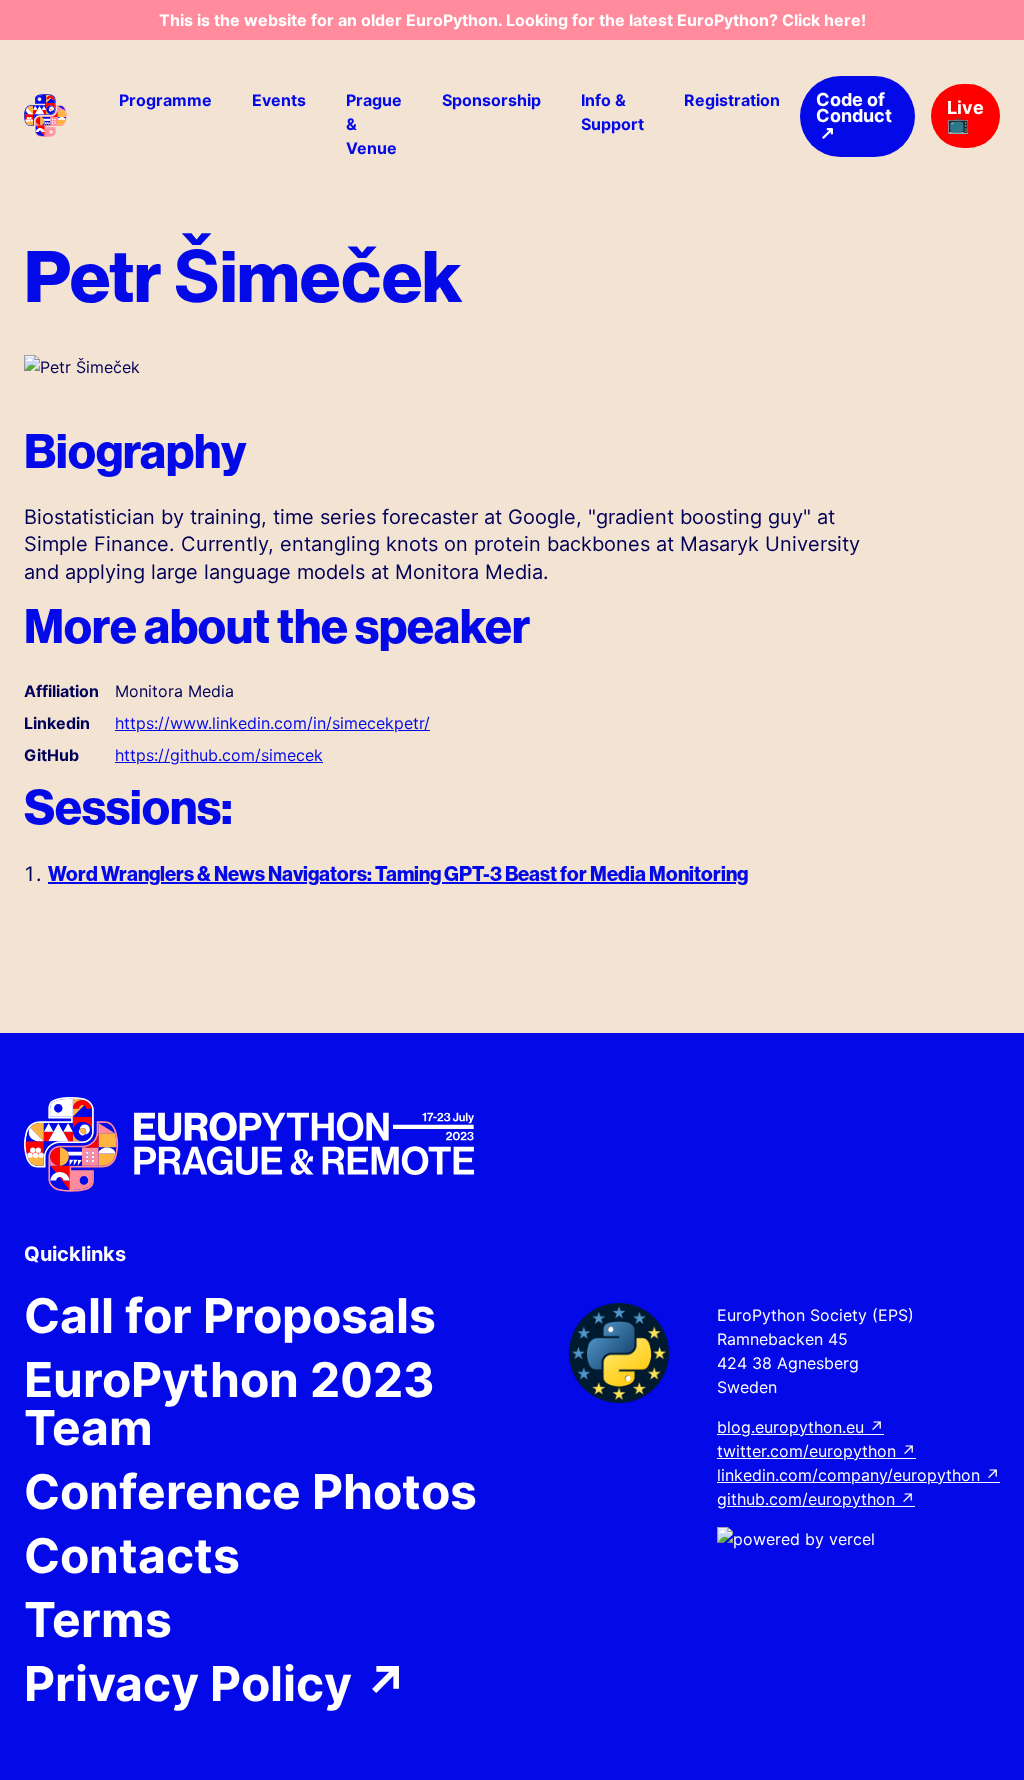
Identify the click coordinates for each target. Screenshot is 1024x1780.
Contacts (132, 1556)
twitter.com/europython (816, 1451)
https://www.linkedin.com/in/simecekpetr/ (272, 723)
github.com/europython (816, 1499)
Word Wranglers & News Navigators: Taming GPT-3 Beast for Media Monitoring (398, 873)
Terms (98, 1620)
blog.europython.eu (800, 1427)
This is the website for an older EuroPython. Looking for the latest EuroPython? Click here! (512, 20)
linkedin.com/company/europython (858, 1475)
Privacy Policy (216, 1684)
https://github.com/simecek (219, 755)
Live (965, 115)
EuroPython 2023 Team (229, 1404)
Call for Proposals (230, 1316)
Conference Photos (250, 1492)
